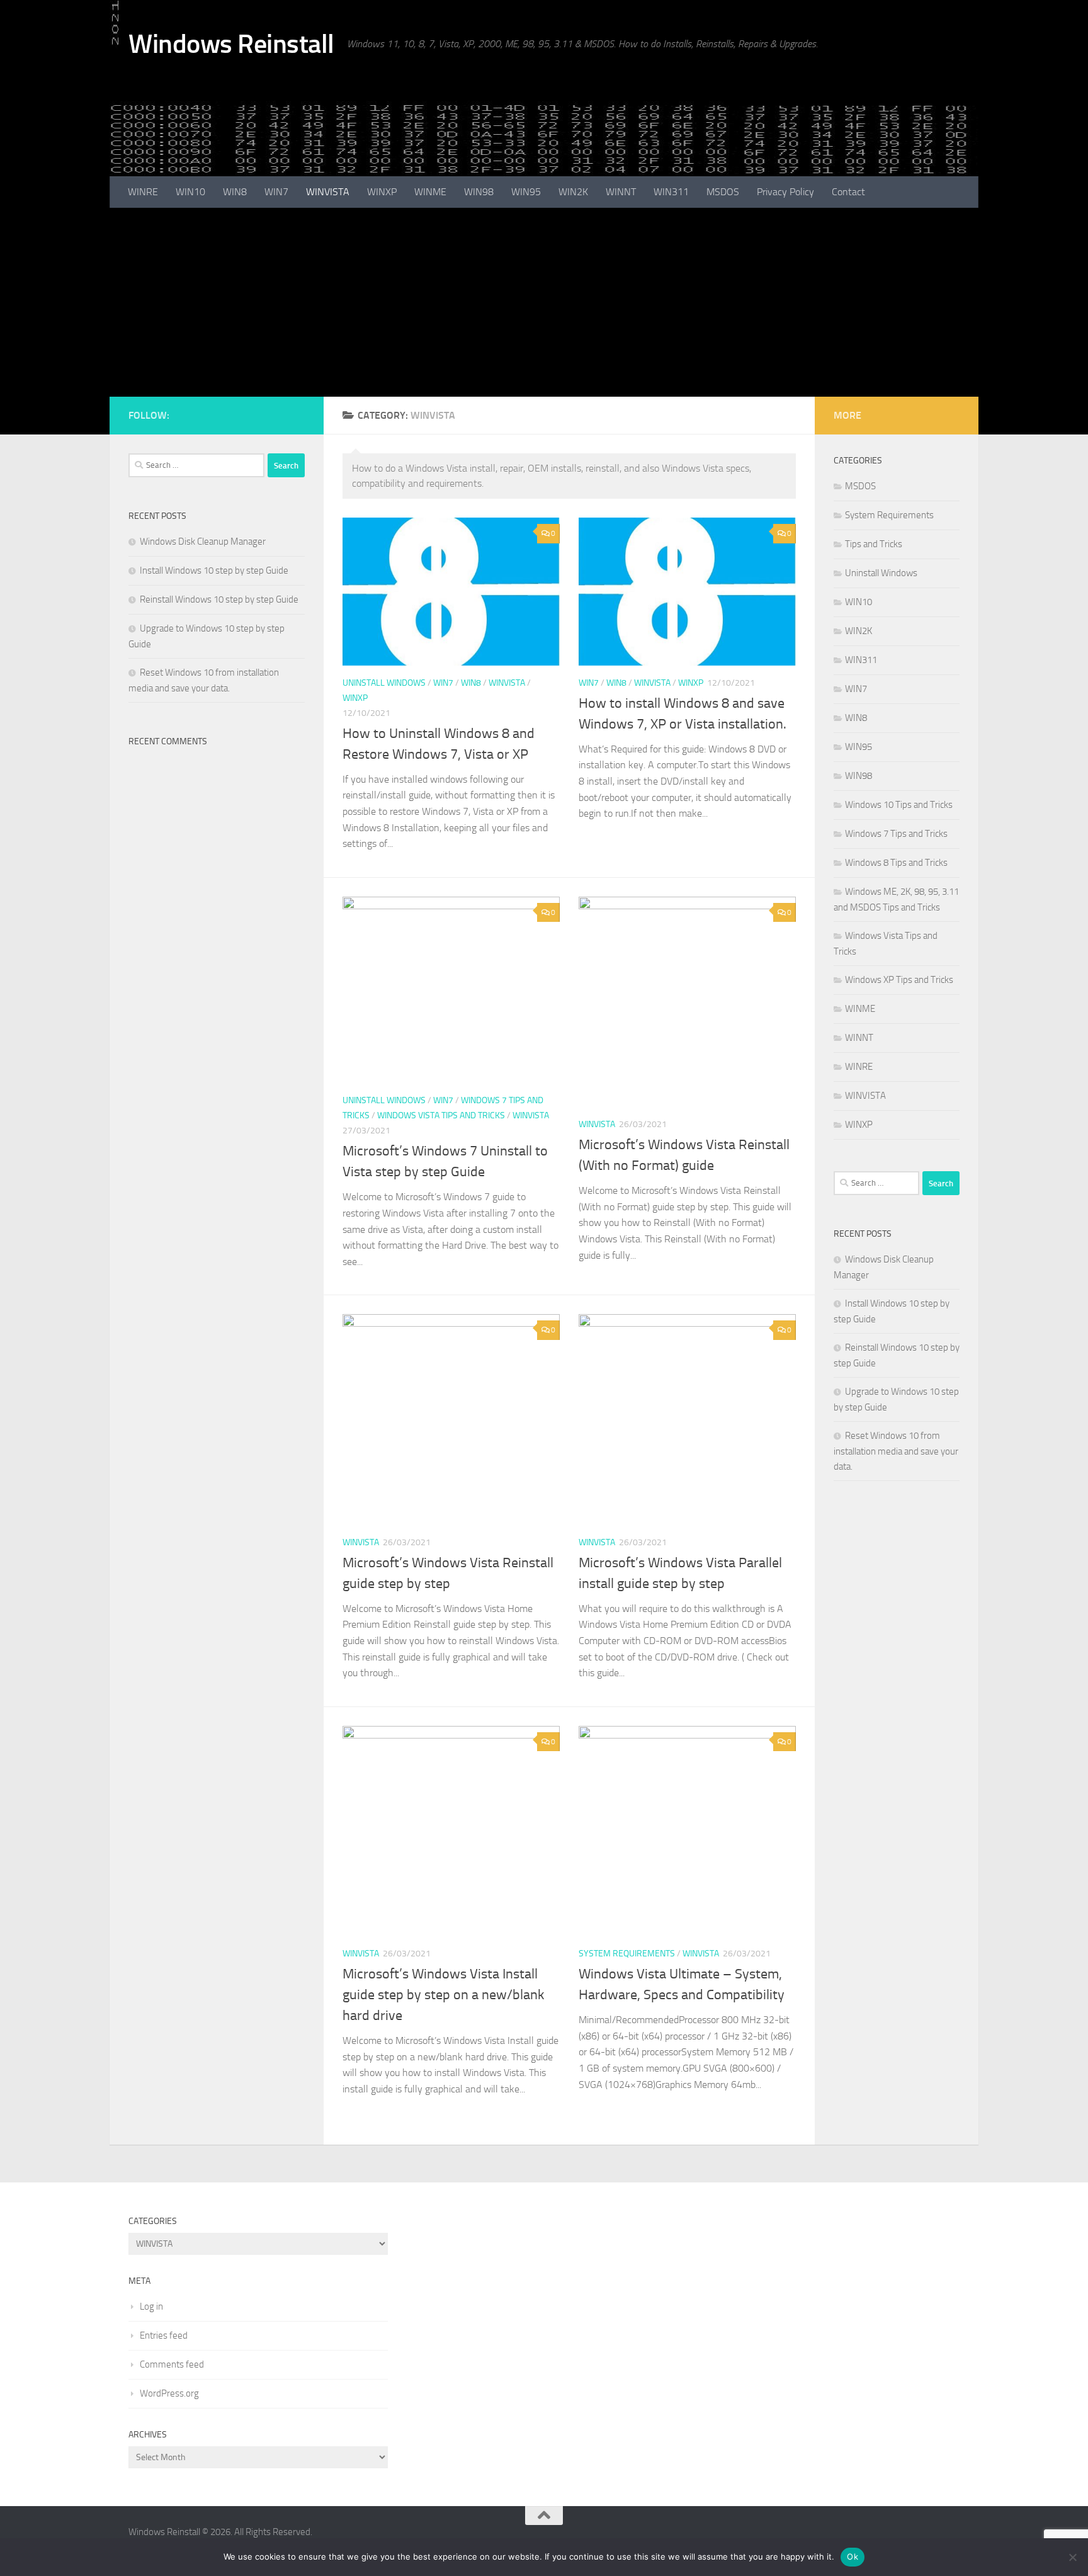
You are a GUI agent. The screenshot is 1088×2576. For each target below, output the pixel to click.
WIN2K (573, 192)
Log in (151, 2306)
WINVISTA (328, 192)
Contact (848, 192)
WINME (430, 192)
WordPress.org (169, 2393)
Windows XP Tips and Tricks (899, 980)
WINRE (143, 192)
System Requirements (627, 1954)
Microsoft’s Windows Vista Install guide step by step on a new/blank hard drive (444, 1995)
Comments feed (172, 2364)
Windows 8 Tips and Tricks (896, 863)
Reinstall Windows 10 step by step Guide (219, 599)
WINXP (382, 192)
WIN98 (479, 192)
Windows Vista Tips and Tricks (441, 1115)
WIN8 (235, 192)
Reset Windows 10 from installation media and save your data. (896, 1451)
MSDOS (723, 192)
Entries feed (164, 2335)
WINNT (621, 192)
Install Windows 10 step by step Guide (214, 570)
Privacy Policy (785, 192)
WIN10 (190, 192)
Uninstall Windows (384, 683)
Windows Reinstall (231, 44)
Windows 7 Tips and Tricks (896, 834)
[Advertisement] (544, 302)
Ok (853, 2556)
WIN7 (276, 192)
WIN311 (671, 192)
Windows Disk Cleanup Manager (203, 542)
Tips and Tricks (874, 544)
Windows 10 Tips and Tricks (899, 805)
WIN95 (526, 192)
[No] (1072, 2557)
